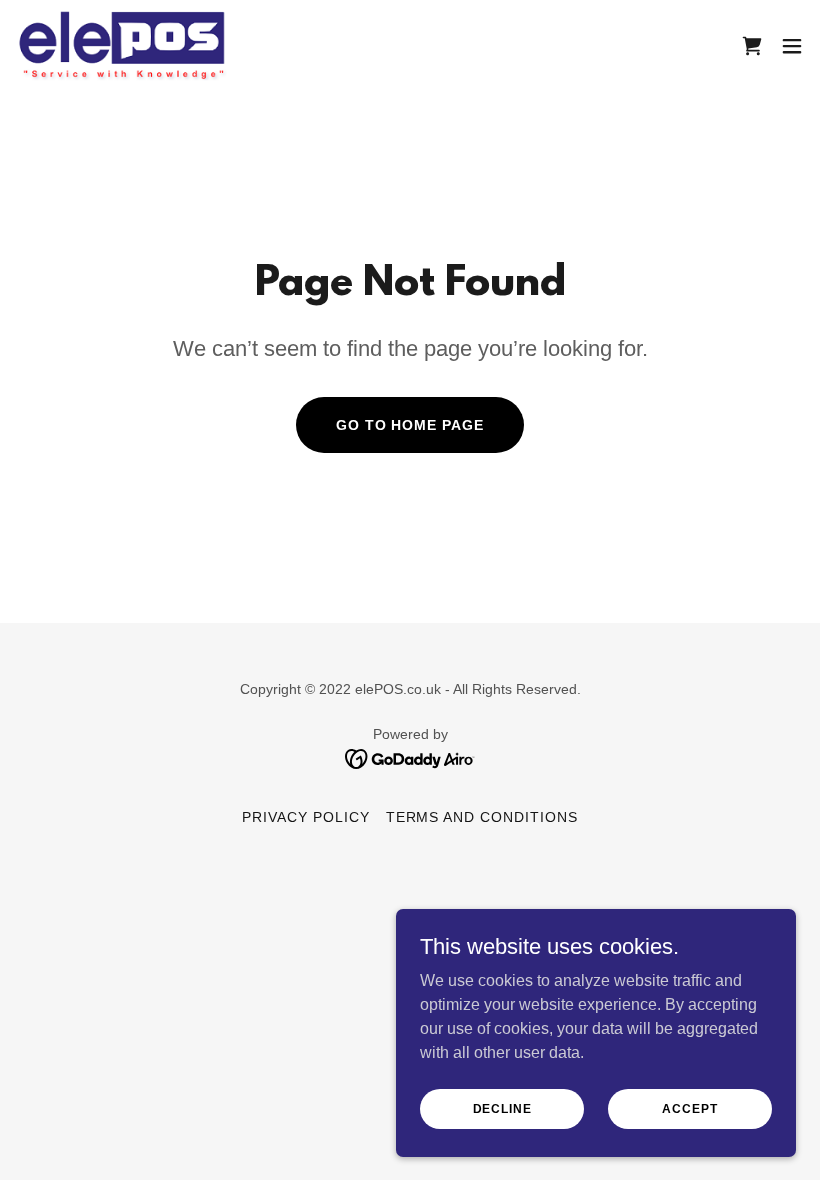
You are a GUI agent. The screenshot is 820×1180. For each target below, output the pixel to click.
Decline (502, 1108)
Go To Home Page (410, 425)
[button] (792, 46)
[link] (121, 45)
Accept (689, 1108)
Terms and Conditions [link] (482, 817)
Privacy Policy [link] (306, 817)
